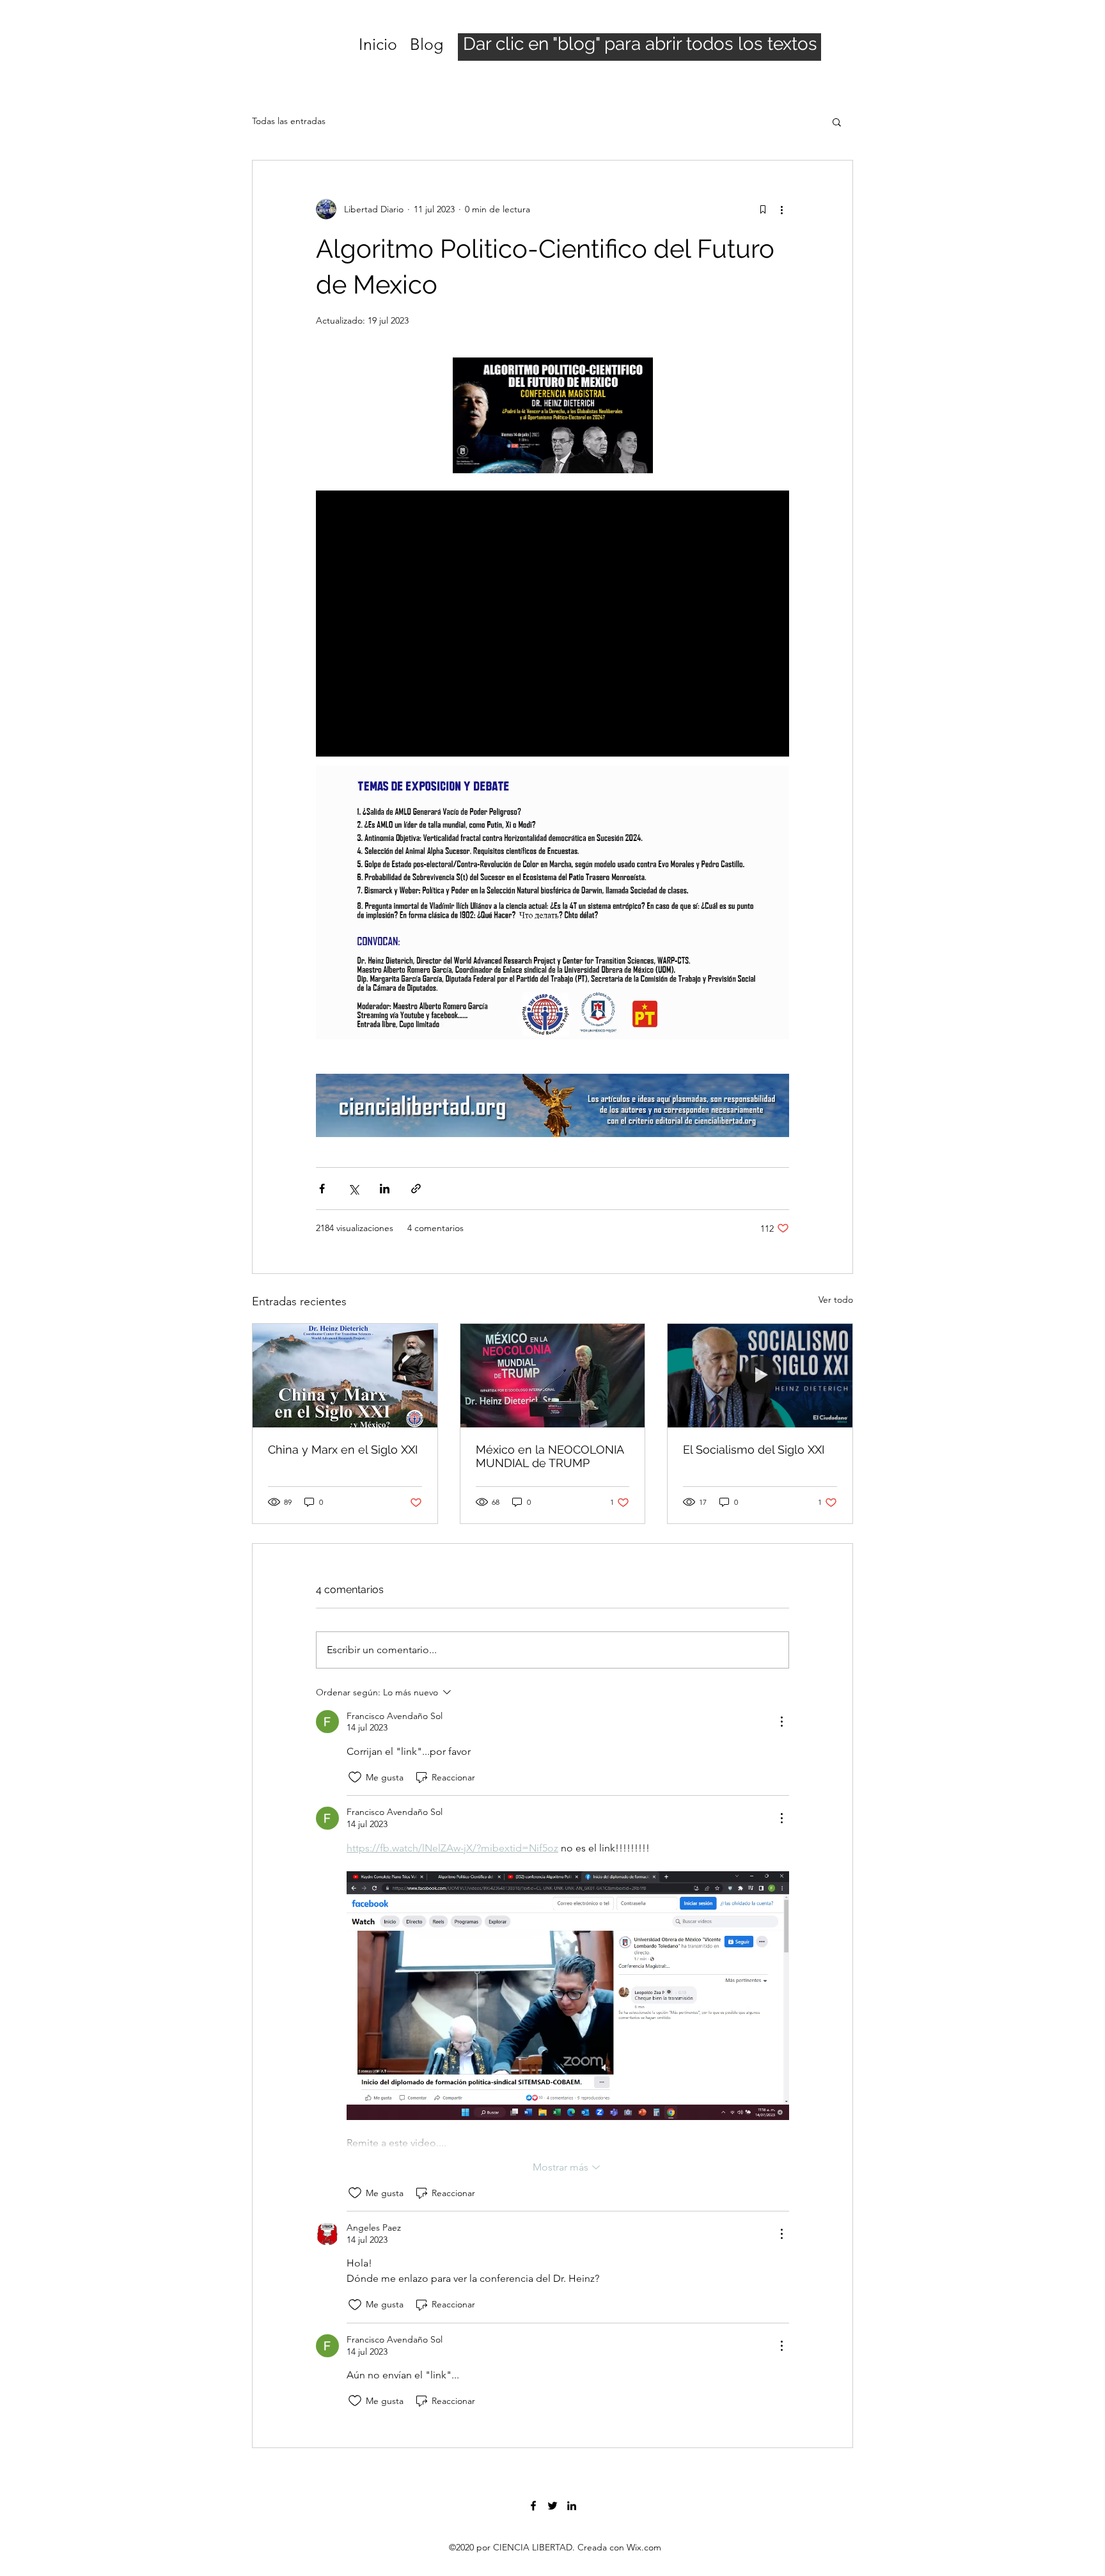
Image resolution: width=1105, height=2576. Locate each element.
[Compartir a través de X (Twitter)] (353, 1189)
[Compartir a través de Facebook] (322, 1189)
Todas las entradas (289, 121)
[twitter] (552, 2506)
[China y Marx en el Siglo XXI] (345, 1376)
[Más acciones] (781, 209)
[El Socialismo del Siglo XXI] (760, 1376)
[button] (837, 122)
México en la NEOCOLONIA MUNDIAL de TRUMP (550, 1456)
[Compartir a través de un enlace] (416, 1189)
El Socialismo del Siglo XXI (754, 1449)
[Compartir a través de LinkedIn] (385, 1189)
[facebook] (533, 2506)
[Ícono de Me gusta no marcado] (355, 1777)
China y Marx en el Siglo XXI (343, 1449)
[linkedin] (572, 2506)
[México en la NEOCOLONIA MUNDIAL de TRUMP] (553, 1376)
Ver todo (836, 1300)
